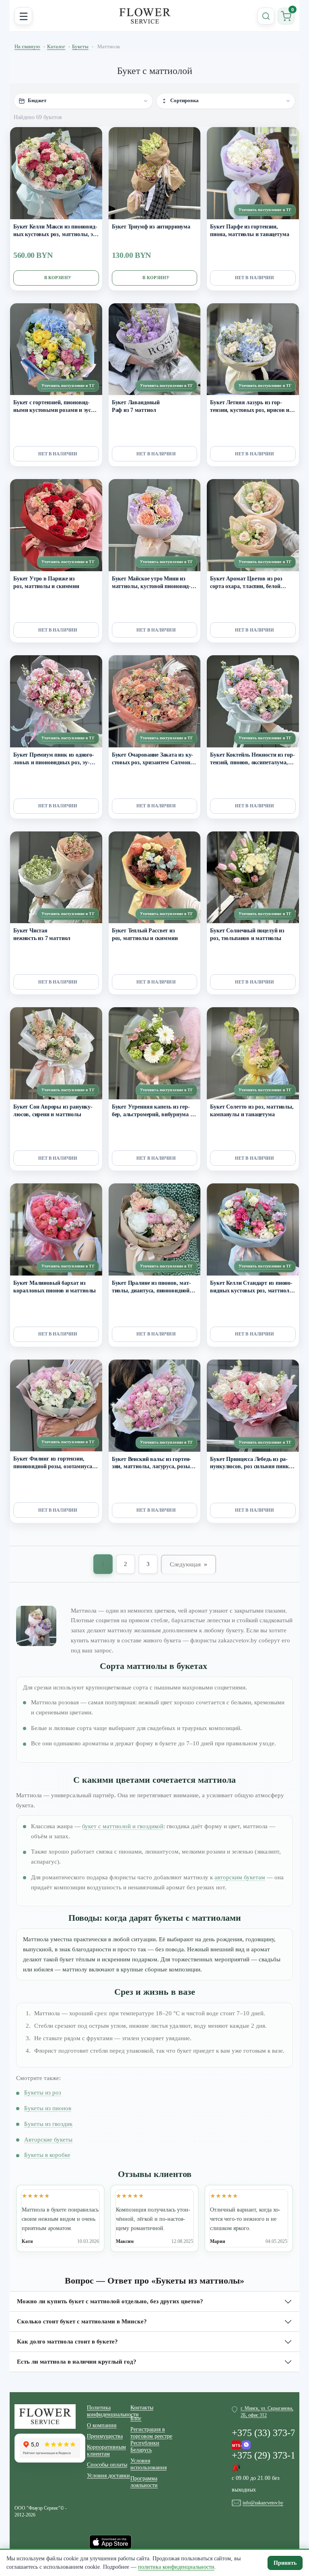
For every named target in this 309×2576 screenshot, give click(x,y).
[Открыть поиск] (266, 16)
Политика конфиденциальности (109, 2411)
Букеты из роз (43, 2092)
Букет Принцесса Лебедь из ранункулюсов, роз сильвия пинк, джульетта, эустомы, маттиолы (250, 1464)
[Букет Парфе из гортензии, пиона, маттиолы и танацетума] (253, 173)
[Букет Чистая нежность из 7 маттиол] (56, 878)
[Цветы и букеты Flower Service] (45, 2416)
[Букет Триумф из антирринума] (155, 173)
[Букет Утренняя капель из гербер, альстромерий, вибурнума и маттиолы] (155, 1053)
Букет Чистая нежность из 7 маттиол (42, 934)
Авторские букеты (48, 2140)
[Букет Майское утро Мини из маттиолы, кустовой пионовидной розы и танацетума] (155, 525)
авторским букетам (240, 1877)
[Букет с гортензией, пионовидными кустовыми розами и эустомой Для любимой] (56, 349)
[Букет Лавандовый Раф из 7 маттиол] (155, 349)
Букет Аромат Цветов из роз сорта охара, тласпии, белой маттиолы (246, 583)
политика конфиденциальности (176, 2567)
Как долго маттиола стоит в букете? (67, 2341)
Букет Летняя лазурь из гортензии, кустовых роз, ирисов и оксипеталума (250, 407)
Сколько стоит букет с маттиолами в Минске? (82, 2321)
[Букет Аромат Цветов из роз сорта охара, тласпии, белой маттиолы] (253, 525)
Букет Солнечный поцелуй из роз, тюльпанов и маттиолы (247, 934)
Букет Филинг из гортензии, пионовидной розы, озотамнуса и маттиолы (55, 1463)
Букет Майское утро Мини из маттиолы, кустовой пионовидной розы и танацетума (151, 583)
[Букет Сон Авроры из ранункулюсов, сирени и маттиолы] (56, 1053)
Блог (136, 2419)
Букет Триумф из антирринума (151, 227)
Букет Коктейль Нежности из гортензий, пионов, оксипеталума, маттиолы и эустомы (252, 759)
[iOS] (110, 2541)
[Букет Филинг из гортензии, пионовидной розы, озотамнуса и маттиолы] (56, 1406)
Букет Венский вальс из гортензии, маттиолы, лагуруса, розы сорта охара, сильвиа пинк (152, 1464)
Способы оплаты (107, 2465)
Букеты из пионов (48, 2108)
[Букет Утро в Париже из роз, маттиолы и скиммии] (56, 525)
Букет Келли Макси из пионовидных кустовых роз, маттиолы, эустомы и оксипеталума (56, 231)
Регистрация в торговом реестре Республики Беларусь (151, 2440)
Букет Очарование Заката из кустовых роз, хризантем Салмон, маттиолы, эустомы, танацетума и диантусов (153, 759)
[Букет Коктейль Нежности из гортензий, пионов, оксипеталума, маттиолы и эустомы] (253, 701)
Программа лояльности (144, 2482)
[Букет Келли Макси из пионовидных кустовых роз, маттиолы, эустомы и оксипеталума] (56, 173)
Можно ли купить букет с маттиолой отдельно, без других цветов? (110, 2301)
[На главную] (145, 16)
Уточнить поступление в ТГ (265, 210)
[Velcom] (241, 2443)
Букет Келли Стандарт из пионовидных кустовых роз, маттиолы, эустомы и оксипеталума (252, 1287)
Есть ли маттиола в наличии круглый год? (77, 2362)
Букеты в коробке (47, 2155)
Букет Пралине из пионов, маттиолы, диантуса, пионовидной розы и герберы (151, 1287)
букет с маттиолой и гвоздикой (123, 1826)
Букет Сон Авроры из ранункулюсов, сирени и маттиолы (53, 1111)
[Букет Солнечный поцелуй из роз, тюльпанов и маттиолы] (253, 878)
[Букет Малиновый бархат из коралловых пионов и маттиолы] (56, 1229)
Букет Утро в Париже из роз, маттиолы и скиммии (46, 582)
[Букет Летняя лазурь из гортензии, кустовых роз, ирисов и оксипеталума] (253, 349)
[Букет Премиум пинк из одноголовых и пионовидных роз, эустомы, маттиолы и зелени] (56, 701)
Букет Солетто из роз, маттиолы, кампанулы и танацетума (252, 1111)
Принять (285, 2563)
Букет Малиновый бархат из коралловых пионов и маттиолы (55, 1287)
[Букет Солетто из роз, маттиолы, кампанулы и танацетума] (253, 1053)
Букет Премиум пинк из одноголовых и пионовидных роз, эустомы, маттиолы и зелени (54, 759)
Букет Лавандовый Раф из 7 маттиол (136, 406)
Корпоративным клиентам (106, 2450)
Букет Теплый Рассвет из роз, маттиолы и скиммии (145, 934)
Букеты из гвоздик (48, 2124)
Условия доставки (108, 2476)
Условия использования (148, 2464)
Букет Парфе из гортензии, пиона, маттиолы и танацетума (249, 230)
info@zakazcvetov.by (263, 2503)
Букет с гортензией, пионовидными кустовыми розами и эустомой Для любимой (56, 407)
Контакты (142, 2408)
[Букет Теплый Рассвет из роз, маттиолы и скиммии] (155, 878)
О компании (102, 2425)
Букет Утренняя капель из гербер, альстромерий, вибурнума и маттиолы (153, 1111)
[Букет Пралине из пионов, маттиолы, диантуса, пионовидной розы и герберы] (155, 1229)
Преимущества (105, 2436)
